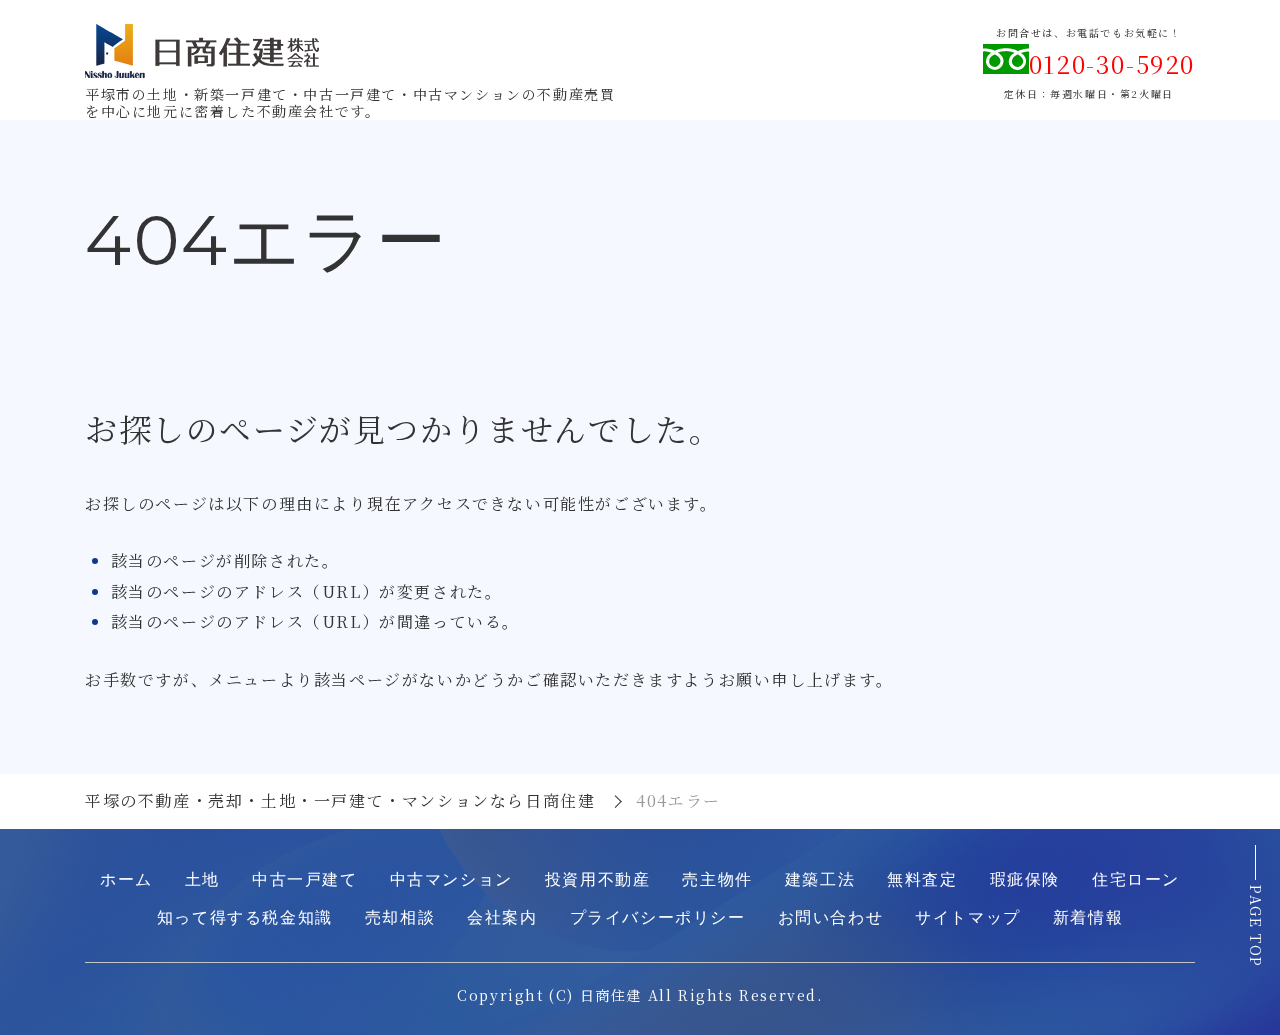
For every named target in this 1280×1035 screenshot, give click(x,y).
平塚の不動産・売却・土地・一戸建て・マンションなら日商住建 (340, 800)
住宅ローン (1136, 879)
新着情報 (1088, 917)
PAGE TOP (1256, 926)
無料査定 (922, 879)
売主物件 (717, 879)
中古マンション (451, 879)
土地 (202, 879)
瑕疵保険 (1025, 879)
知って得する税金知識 (245, 917)
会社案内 (502, 917)
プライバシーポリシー (658, 917)
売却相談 (400, 917)
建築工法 (820, 879)
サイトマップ (968, 917)
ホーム (126, 879)
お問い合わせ (831, 917)
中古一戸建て (305, 879)
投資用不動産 (598, 879)
